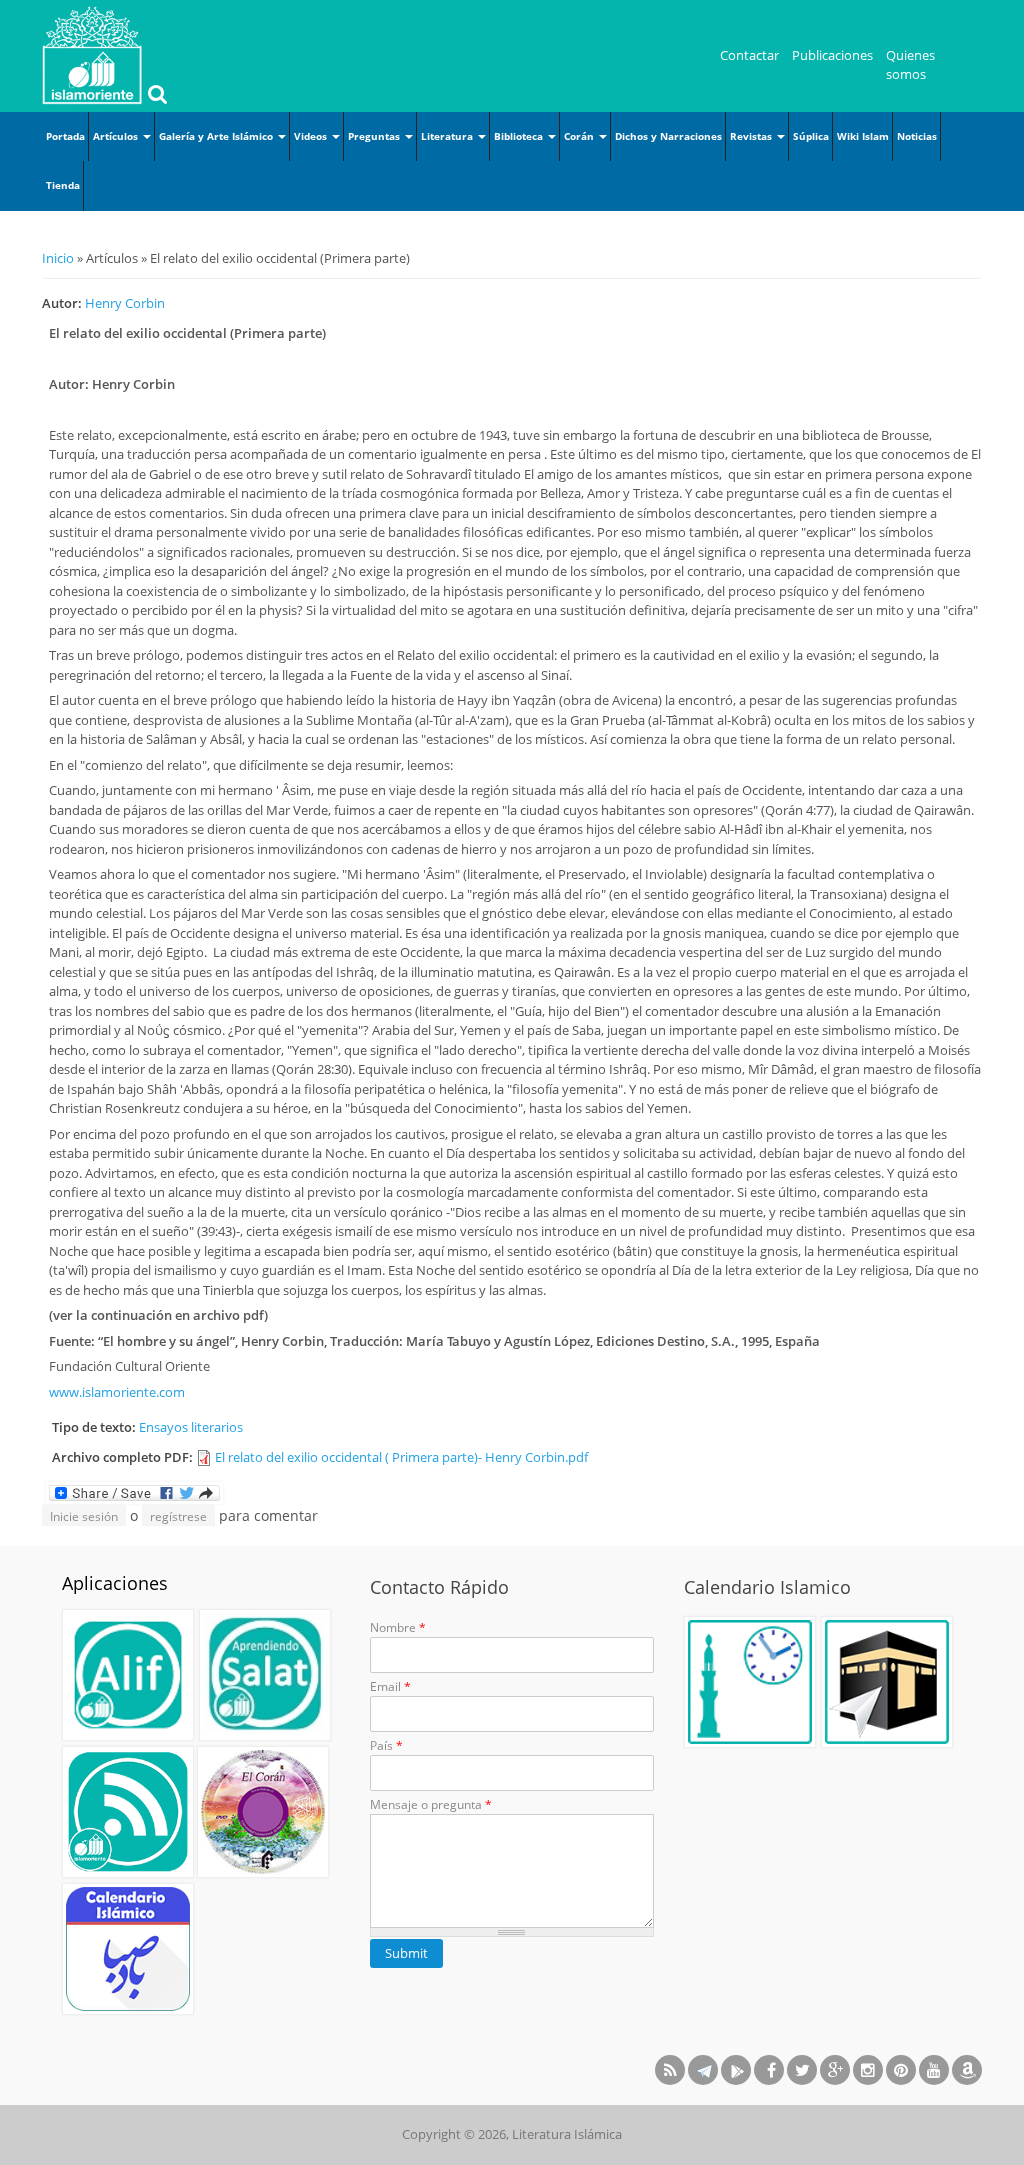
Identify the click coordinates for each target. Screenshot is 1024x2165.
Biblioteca (520, 136)
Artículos (117, 136)
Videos (312, 136)
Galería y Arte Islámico (217, 136)
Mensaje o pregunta (431, 1804)
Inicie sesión (84, 1516)
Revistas (752, 136)
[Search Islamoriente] (155, 96)
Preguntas (375, 136)
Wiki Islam (863, 136)
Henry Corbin (125, 303)
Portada (65, 136)
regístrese (178, 1516)
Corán (580, 136)
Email (390, 1686)
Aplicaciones (115, 1583)
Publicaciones (832, 55)
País (386, 1745)
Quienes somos (910, 65)
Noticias (917, 136)
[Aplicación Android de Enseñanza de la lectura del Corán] (128, 1675)
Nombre (398, 1627)
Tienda (63, 185)
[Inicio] (92, 55)
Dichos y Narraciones (668, 136)
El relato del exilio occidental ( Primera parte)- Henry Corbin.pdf (401, 1457)
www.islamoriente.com (117, 1392)
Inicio (58, 258)
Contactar (749, 55)
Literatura (448, 136)
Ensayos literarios (191, 1427)
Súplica (811, 136)
